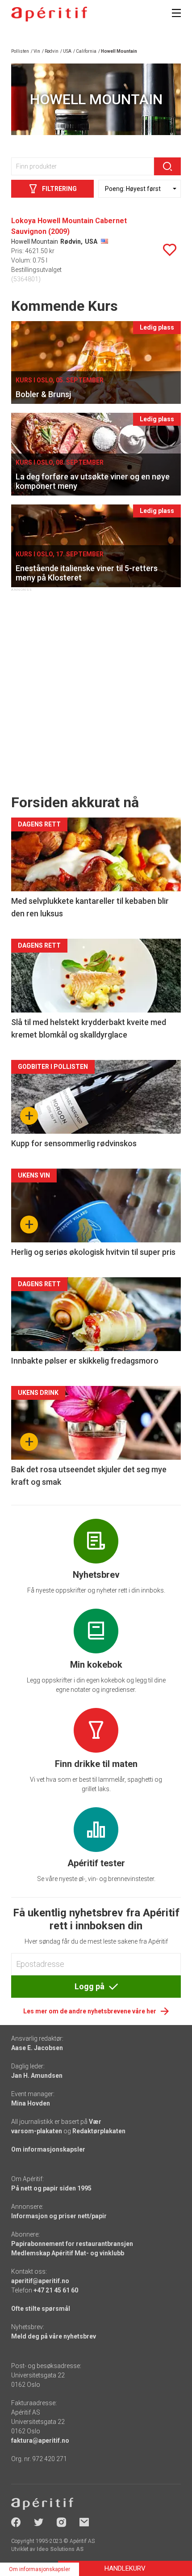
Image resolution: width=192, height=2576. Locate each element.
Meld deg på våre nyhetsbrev (54, 2336)
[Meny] (176, 13)
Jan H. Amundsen (37, 2076)
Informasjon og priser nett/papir (59, 2216)
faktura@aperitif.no (40, 2440)
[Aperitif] (49, 14)
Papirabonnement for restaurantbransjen (72, 2244)
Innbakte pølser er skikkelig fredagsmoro (85, 1361)
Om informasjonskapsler (48, 2149)
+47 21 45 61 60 (56, 2290)
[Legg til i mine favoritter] (170, 250)
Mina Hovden (31, 2103)
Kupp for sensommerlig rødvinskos (74, 1143)
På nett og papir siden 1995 (51, 2188)
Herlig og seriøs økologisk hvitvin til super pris (93, 1252)
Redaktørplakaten (99, 2131)
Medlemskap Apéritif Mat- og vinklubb (68, 2253)
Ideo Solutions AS (60, 2549)
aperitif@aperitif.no (40, 2281)
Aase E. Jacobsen (37, 2048)
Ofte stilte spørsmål (41, 2309)
